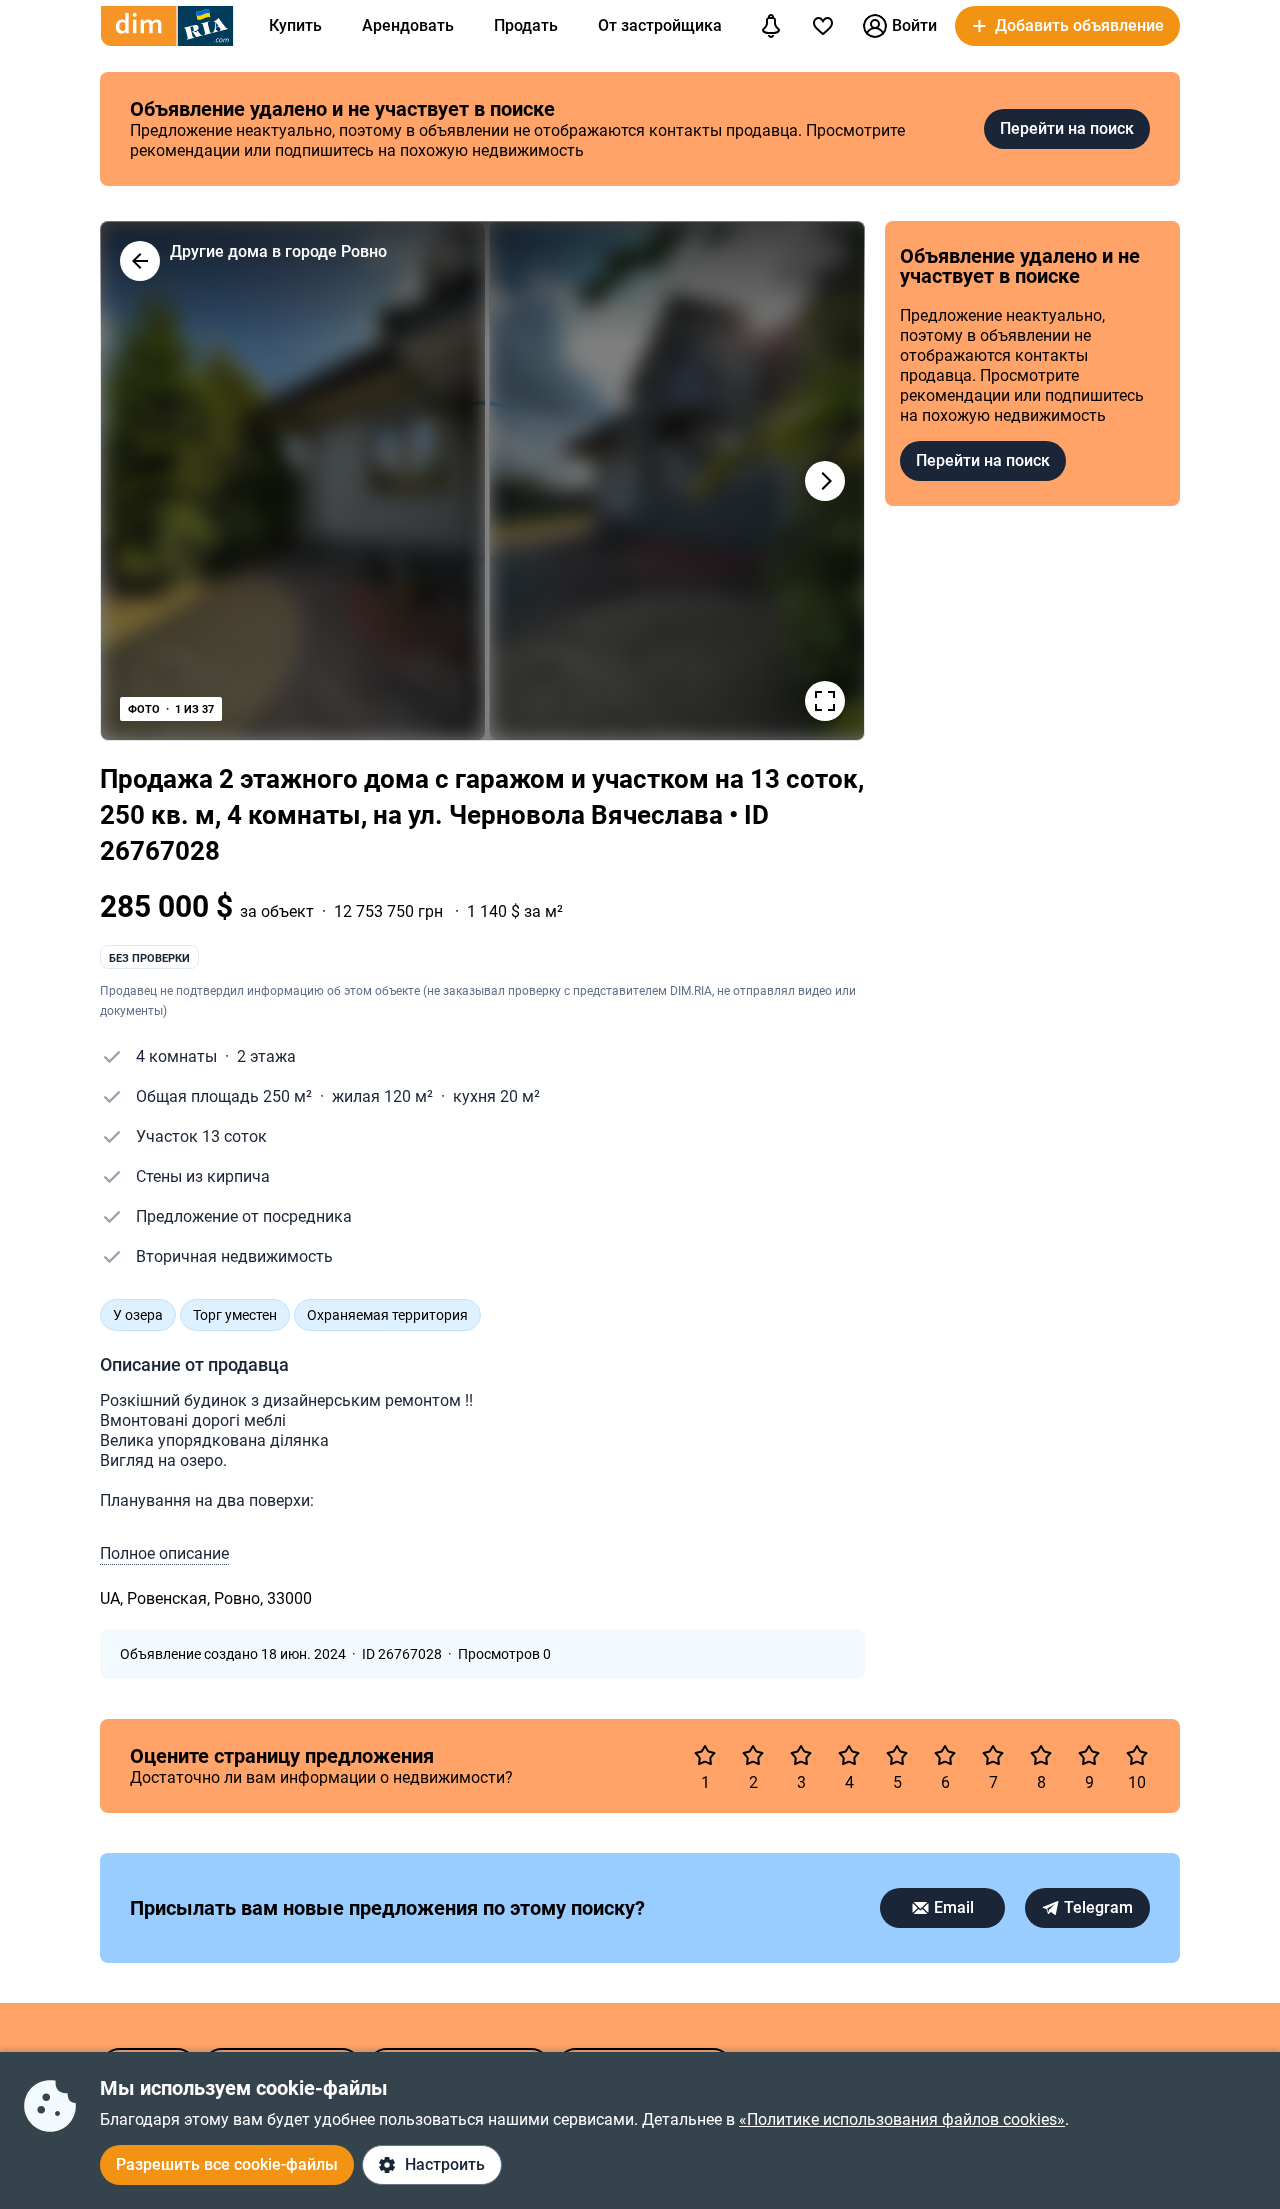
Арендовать (408, 25)
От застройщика (660, 25)
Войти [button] (914, 25)
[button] (1067, 26)
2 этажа (266, 1056)
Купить (295, 25)
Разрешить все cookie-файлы (227, 2164)
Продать (526, 25)
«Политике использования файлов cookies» (902, 2119)
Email (954, 1907)
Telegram (1098, 1907)
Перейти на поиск (1067, 128)
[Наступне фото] (825, 481)
